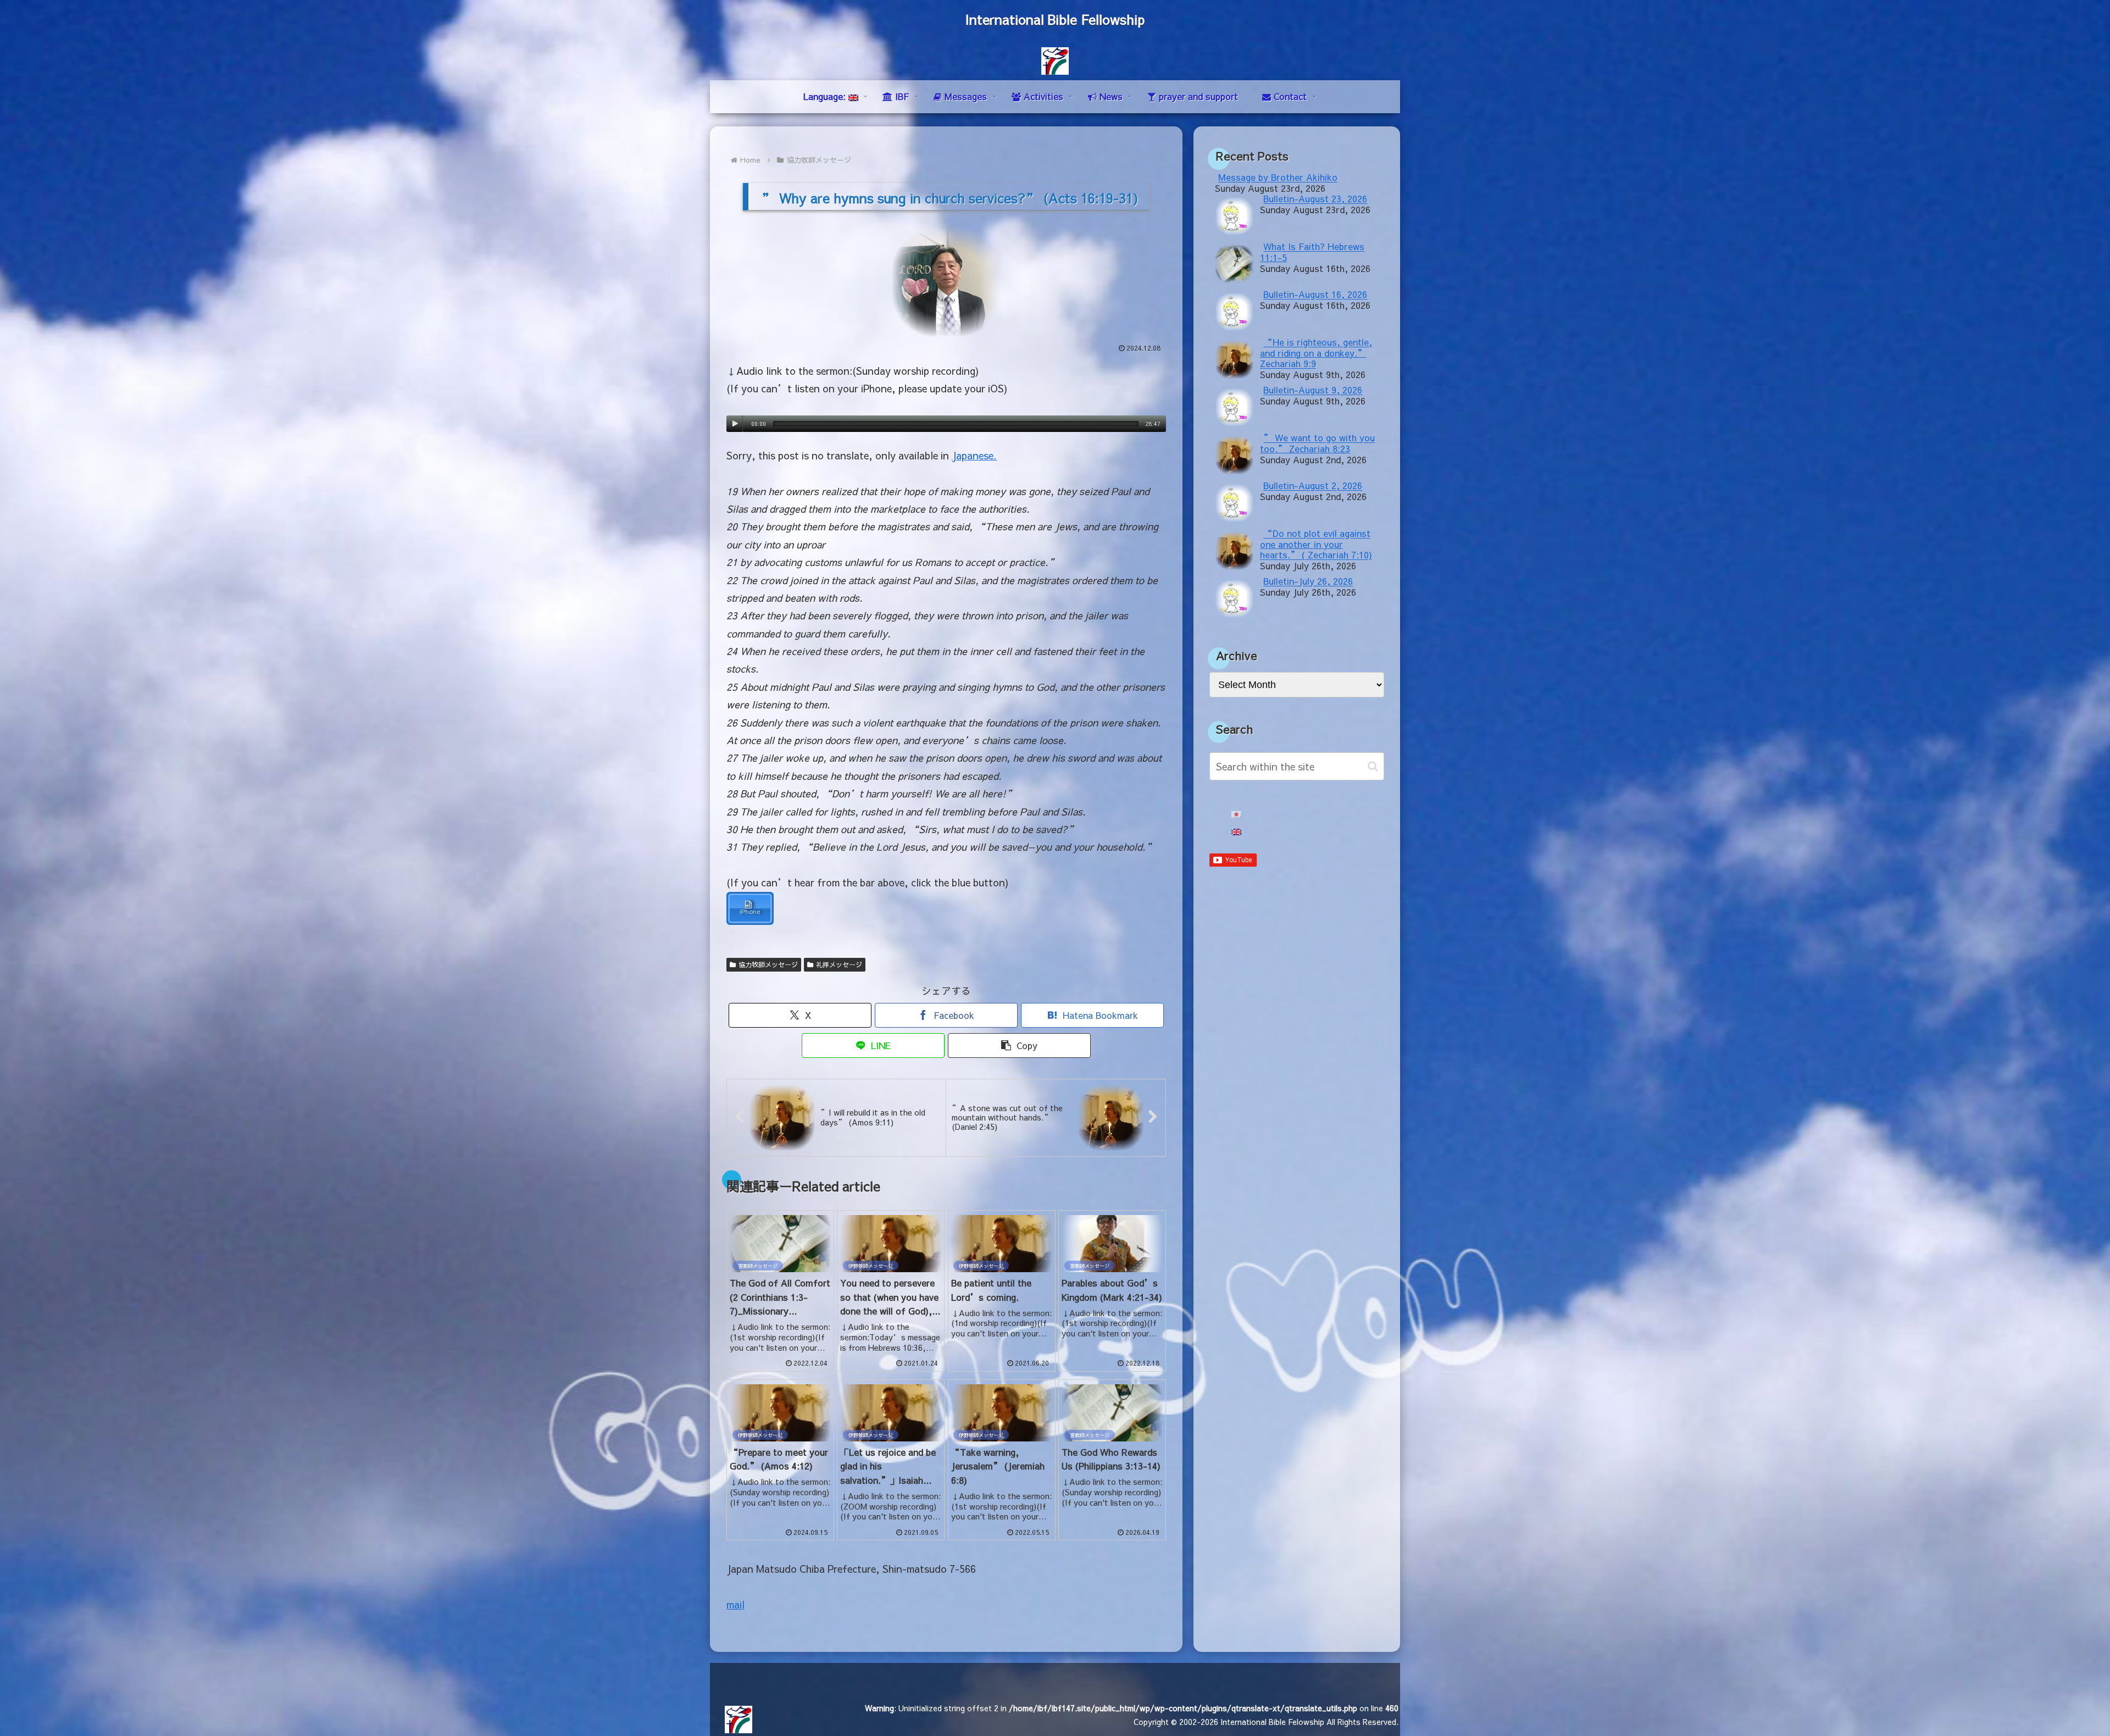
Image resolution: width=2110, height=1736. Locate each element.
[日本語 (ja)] (1236, 815)
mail (735, 1604)
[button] (1019, 1046)
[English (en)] (1236, 832)
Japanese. (974, 455)
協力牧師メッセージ (768, 964)
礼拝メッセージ (839, 964)
